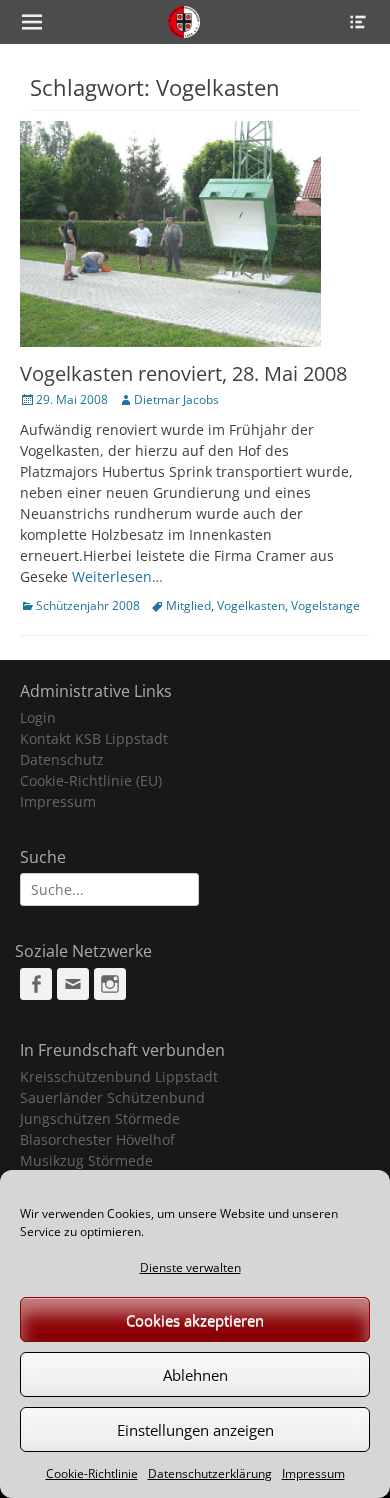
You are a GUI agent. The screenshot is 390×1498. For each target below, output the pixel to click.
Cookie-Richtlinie (92, 1473)
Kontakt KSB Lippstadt (94, 738)
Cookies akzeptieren (195, 1320)
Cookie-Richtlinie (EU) (91, 780)
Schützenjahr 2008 (88, 605)
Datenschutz (62, 759)
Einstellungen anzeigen (195, 1430)
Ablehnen (195, 1375)
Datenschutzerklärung (210, 1473)
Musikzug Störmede (86, 1160)
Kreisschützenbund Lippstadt (119, 1076)
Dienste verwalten (190, 1267)
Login (38, 717)
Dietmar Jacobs (176, 399)
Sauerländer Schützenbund (112, 1097)
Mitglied (188, 605)
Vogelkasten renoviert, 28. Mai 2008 (183, 373)
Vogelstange (325, 605)
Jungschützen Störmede (100, 1118)
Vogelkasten (251, 605)
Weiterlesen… (117, 576)
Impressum (313, 1473)
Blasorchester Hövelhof (97, 1139)
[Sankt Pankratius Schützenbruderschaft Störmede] (183, 22)
